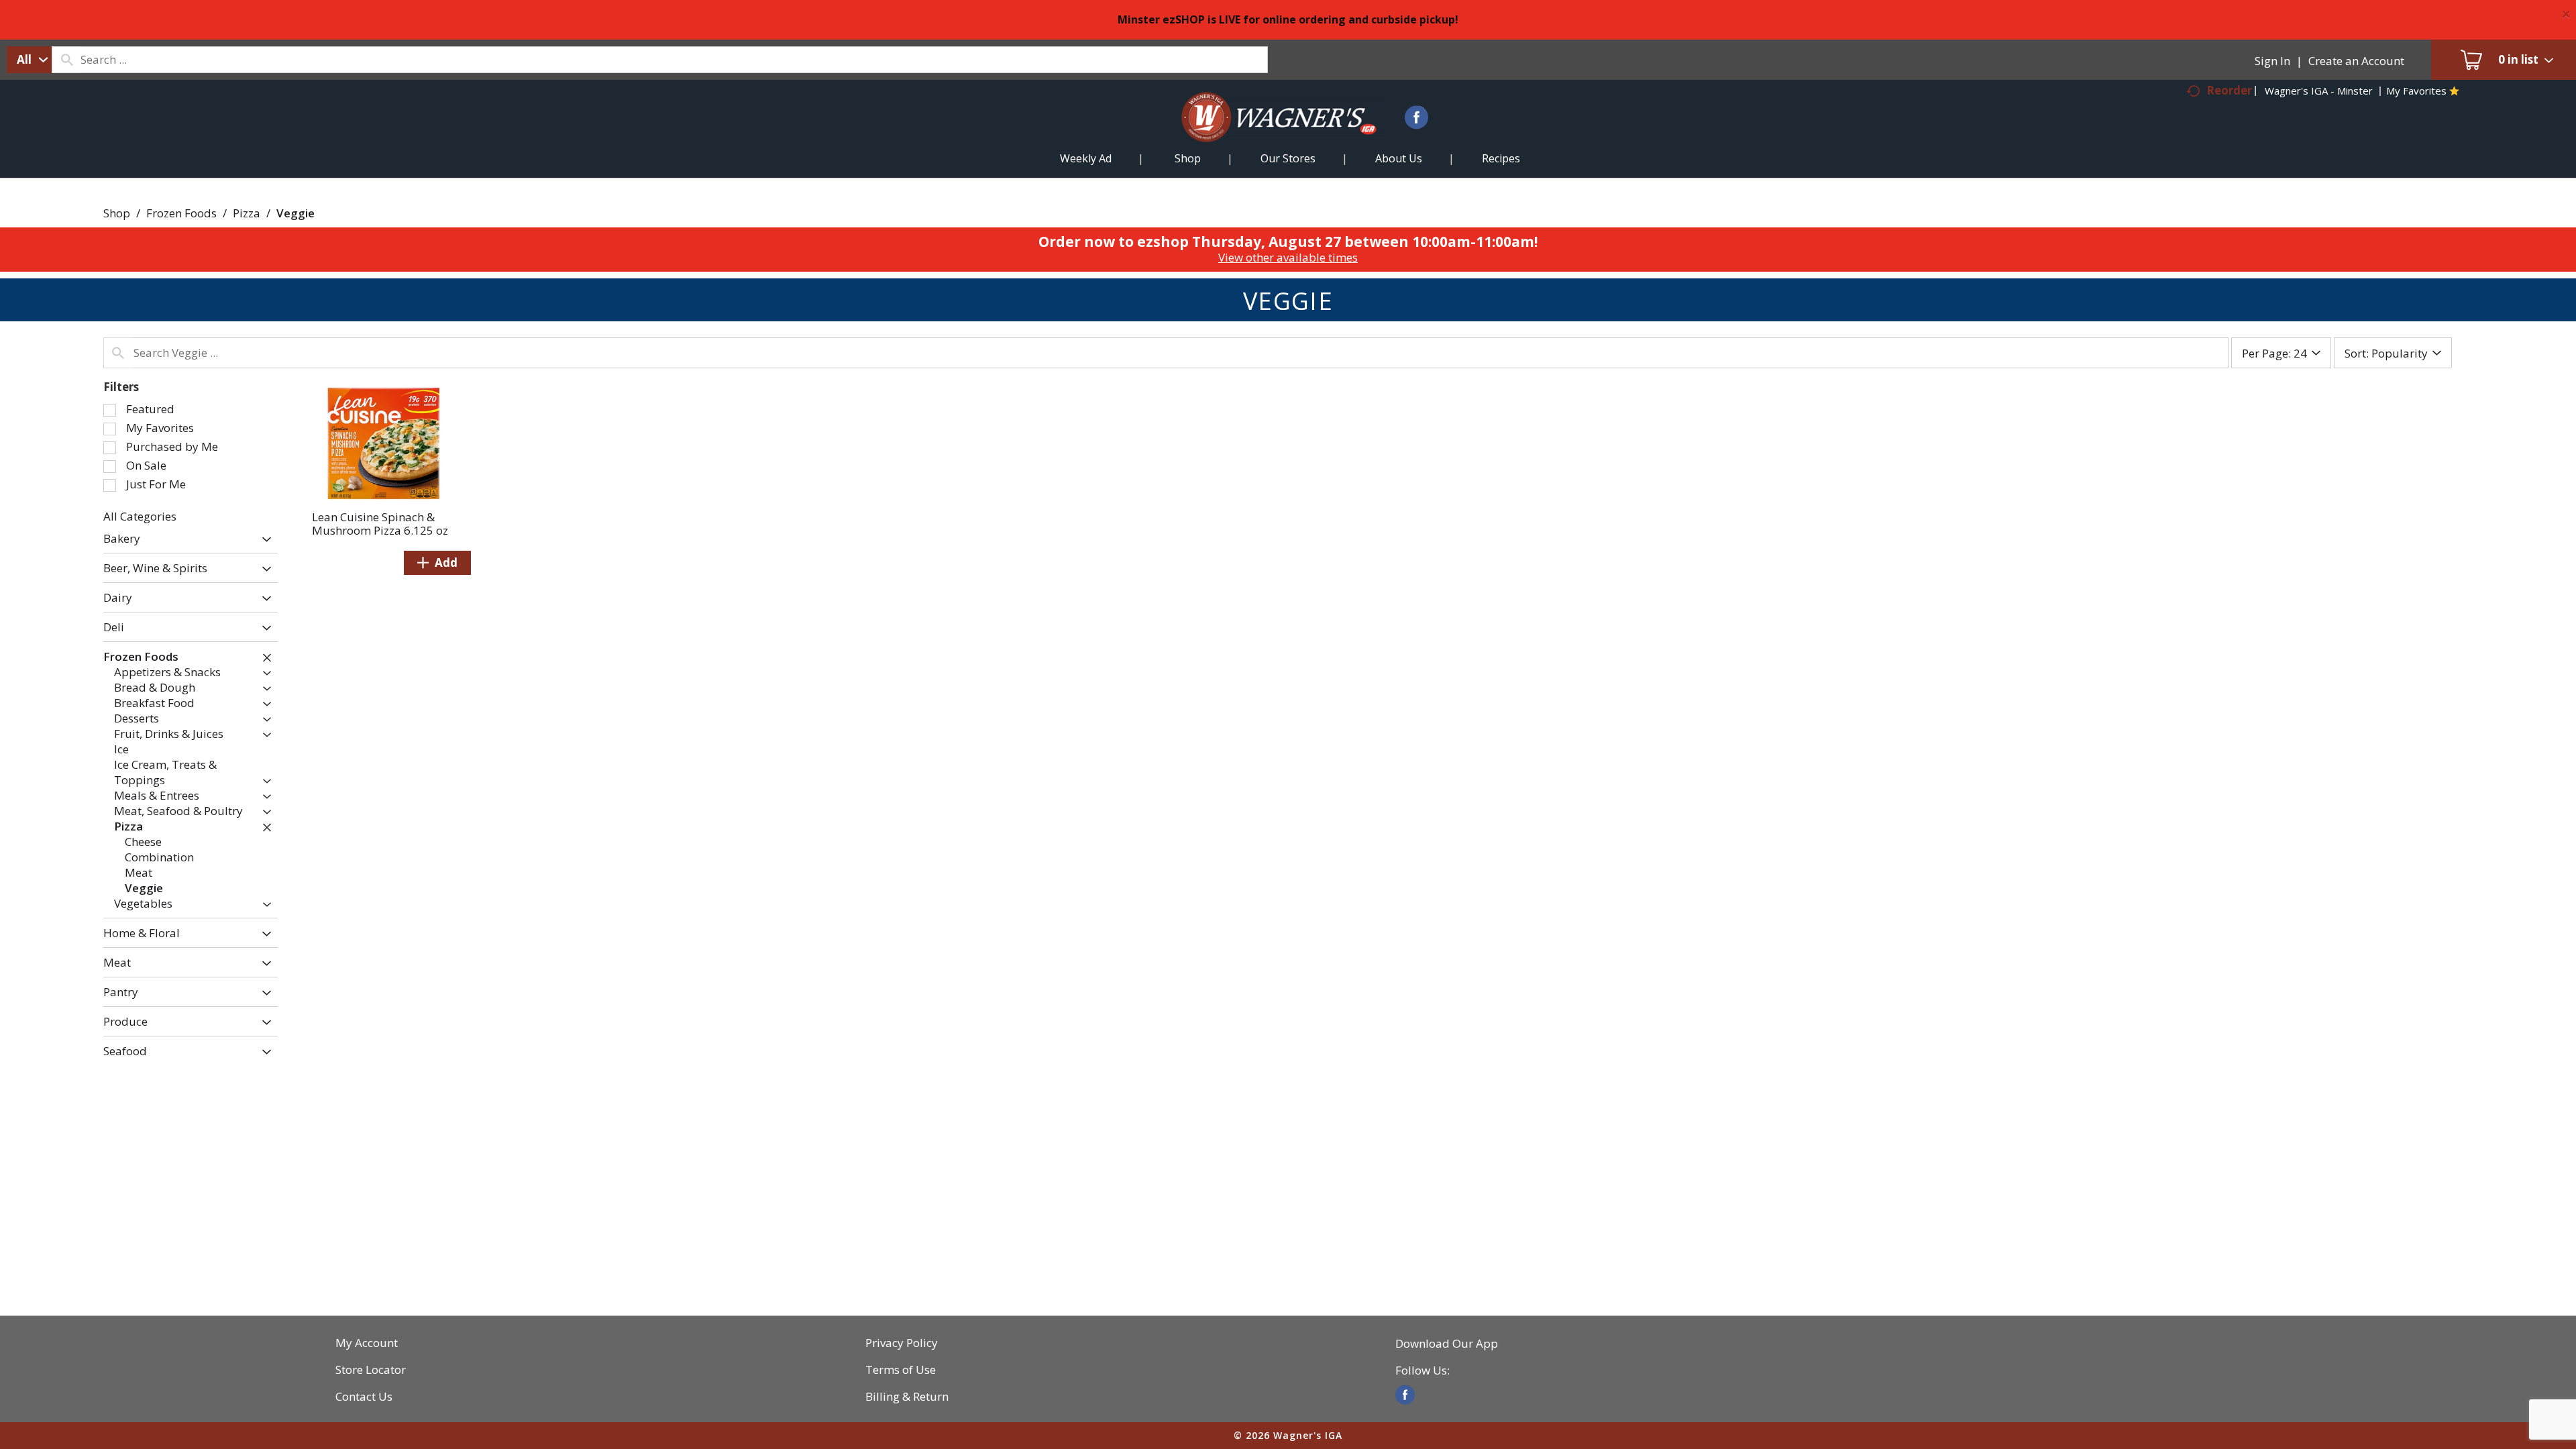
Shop (117, 213)
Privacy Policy (902, 1343)
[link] (1405, 1395)
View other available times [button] (1288, 257)
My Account (367, 1343)
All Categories (140, 516)
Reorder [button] (2229, 90)
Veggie (296, 213)
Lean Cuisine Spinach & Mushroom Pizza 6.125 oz (380, 524)
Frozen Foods (181, 213)
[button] (263, 540)
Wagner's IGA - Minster (2319, 91)
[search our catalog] (66, 60)
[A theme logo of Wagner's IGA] (1268, 133)
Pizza (247, 213)
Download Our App (1447, 1344)
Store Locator (371, 1370)
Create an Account (2356, 61)
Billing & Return (907, 1397)
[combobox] (29, 60)
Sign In (2272, 61)
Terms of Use (901, 1370)
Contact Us (364, 1397)
